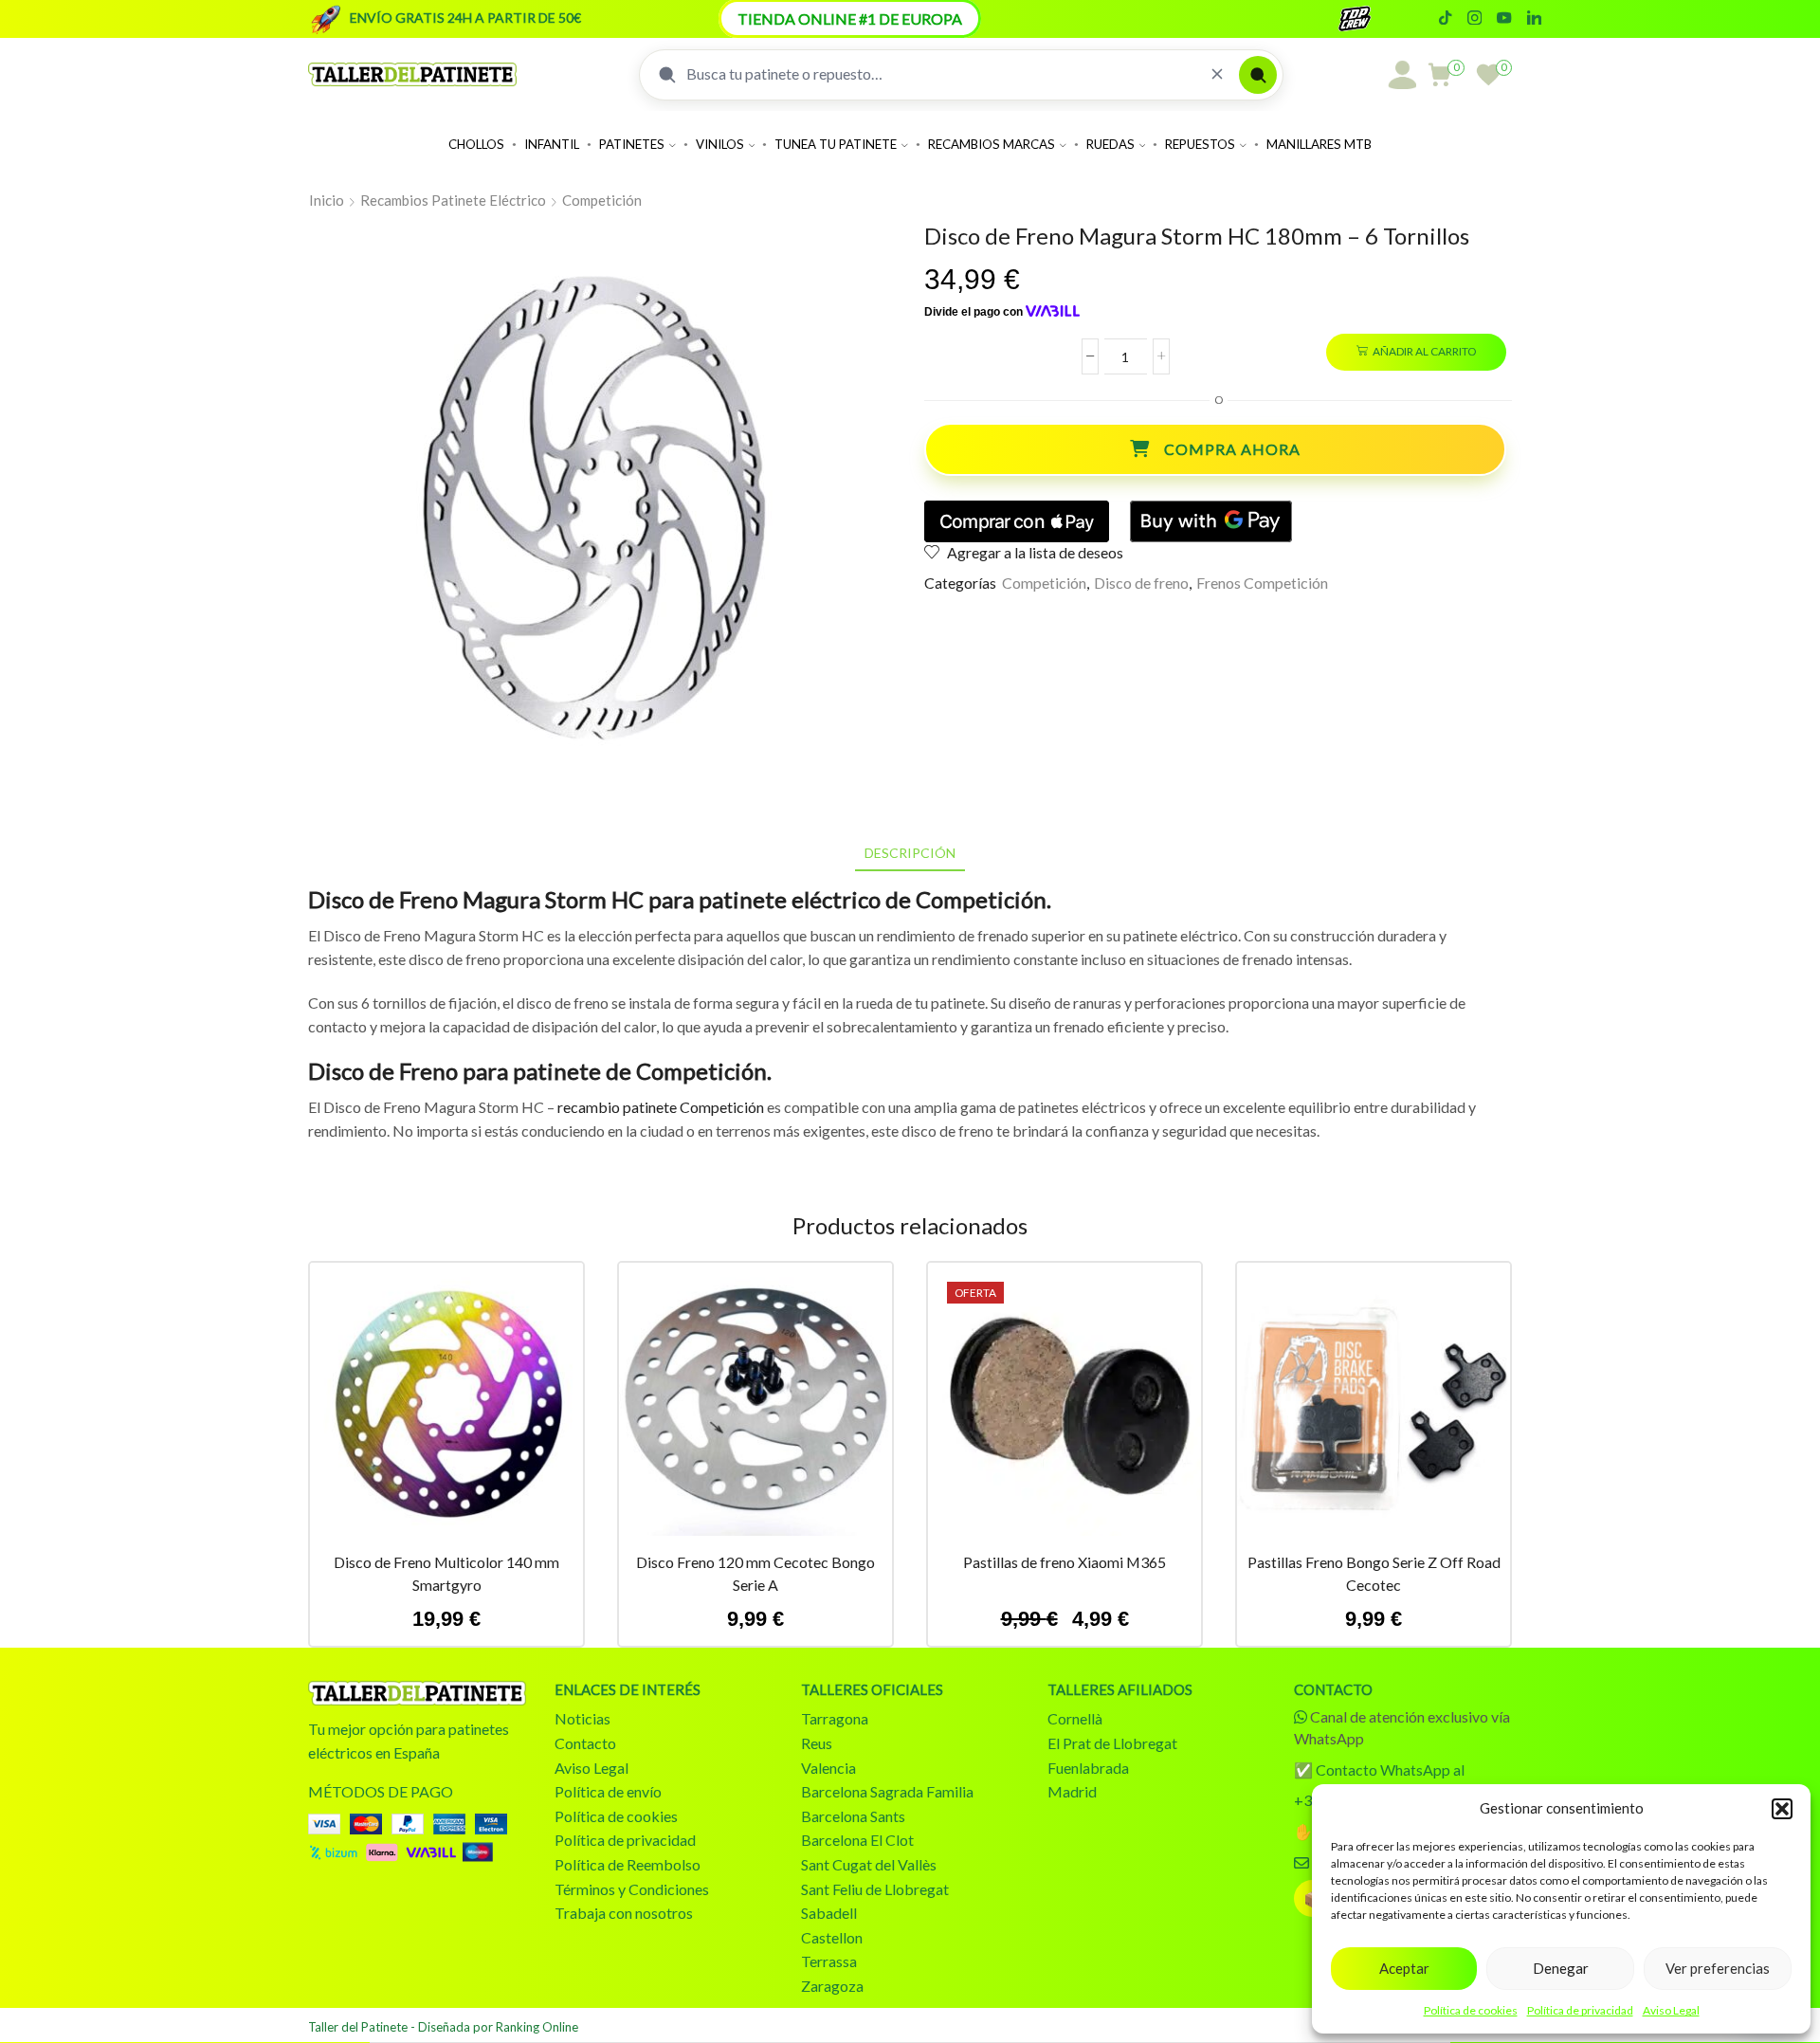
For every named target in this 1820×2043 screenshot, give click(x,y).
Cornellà (1075, 1718)
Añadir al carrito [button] (446, 1407)
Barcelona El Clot (857, 1840)
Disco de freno (1141, 583)
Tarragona (835, 1718)
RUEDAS (1110, 144)
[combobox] (941, 74)
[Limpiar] (1217, 74)
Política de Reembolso (628, 1864)
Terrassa (829, 1961)
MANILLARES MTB (1319, 144)
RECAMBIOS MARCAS (992, 144)
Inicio (327, 200)
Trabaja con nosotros (624, 1913)
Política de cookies (1471, 2010)
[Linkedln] (1534, 19)
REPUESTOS (1200, 144)
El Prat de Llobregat (1112, 1743)
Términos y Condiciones (632, 1889)
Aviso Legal (1671, 2010)
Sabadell (829, 1913)
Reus (817, 1743)
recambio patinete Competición (661, 1107)
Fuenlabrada (1088, 1768)
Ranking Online (537, 2027)
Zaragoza (832, 1986)
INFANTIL (552, 144)
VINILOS (720, 144)
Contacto (585, 1743)
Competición (602, 200)
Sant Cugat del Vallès (869, 1864)
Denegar (1561, 1968)
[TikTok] (1445, 19)
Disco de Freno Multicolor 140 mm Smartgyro (446, 1573)
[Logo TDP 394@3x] (417, 1693)
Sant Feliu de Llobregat (875, 1889)
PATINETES (632, 144)
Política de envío (608, 1791)
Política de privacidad (1580, 2010)
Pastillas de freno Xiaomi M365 (1065, 1562)
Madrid (1072, 1791)
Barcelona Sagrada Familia (887, 1791)
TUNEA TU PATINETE (836, 144)
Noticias (582, 1718)
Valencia (828, 1768)
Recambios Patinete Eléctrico (453, 200)
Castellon (832, 1937)
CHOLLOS (476, 144)
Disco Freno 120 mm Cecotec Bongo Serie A (755, 1573)
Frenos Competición (1262, 583)
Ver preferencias (1718, 1968)
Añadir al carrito (1424, 351)
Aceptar (1404, 1968)
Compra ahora (1232, 449)
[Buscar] (1258, 75)
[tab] (910, 853)
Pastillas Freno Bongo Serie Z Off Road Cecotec (1374, 1573)
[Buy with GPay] (1211, 521)
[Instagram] (1474, 19)
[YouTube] (1504, 19)
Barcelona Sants (853, 1816)
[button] (1782, 1809)
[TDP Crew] (1372, 19)
